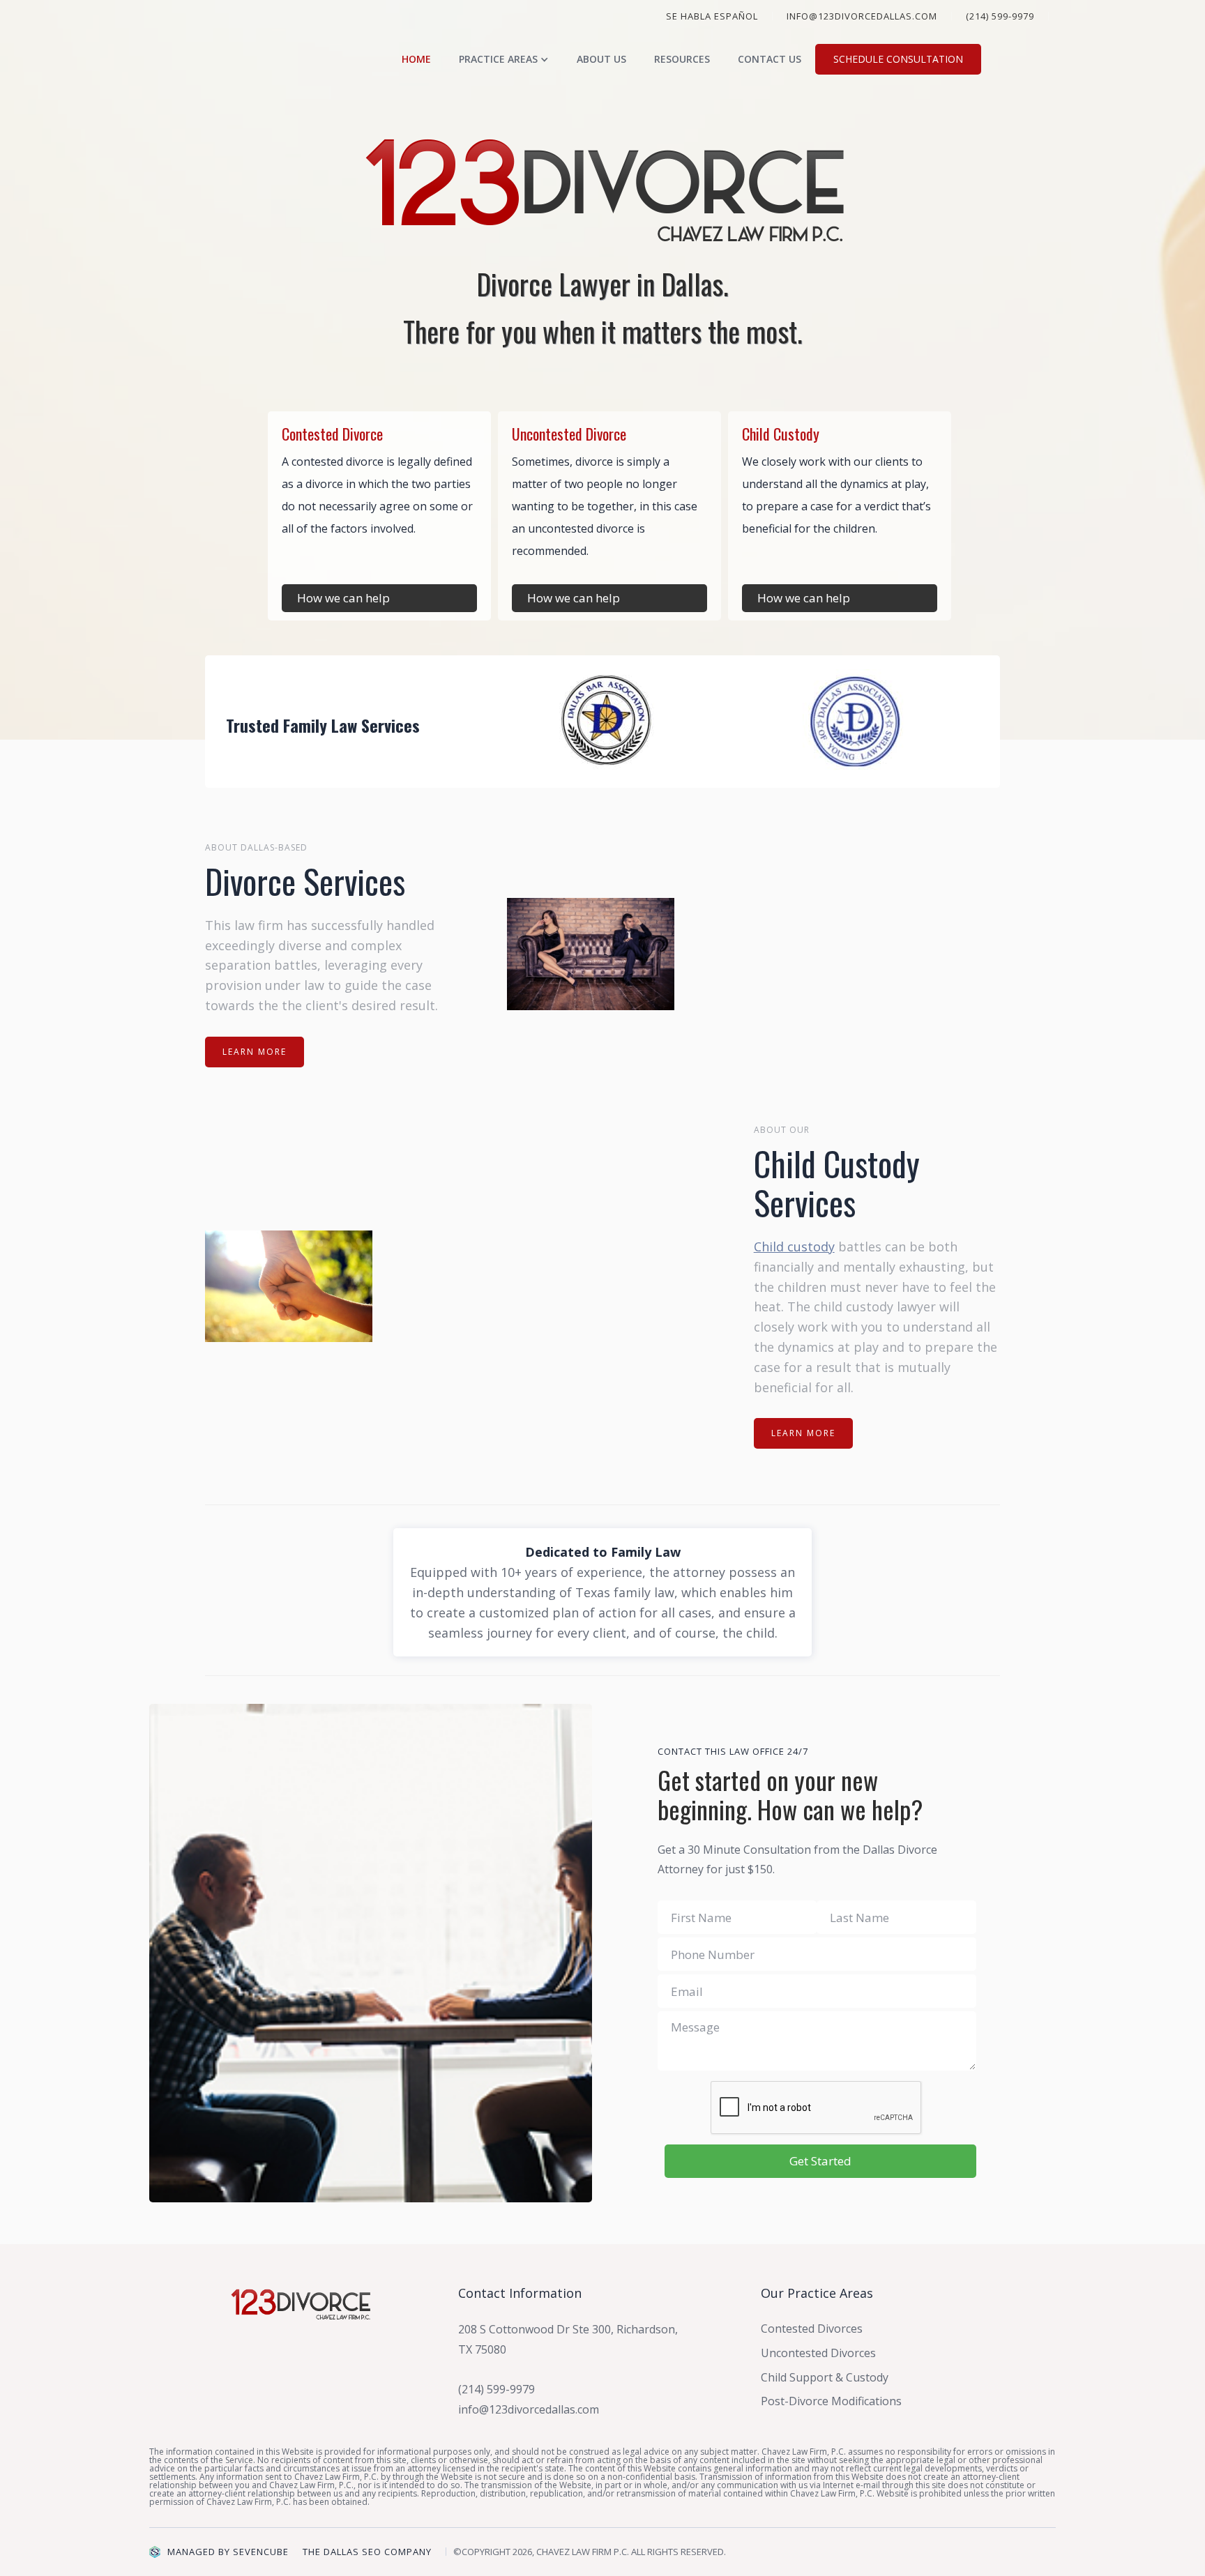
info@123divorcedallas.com (862, 16)
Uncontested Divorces (818, 2353)
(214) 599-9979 (1000, 16)
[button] (504, 59)
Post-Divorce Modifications (831, 2401)
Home (416, 59)
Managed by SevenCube (228, 2552)
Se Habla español (712, 16)
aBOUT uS (601, 59)
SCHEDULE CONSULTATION (898, 59)
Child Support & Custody (825, 2377)
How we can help (343, 598)
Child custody (794, 1247)
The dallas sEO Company (367, 2552)
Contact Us (770, 59)
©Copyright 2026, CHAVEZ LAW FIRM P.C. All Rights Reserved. (590, 2552)
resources (682, 59)
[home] (304, 59)
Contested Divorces (812, 2329)
